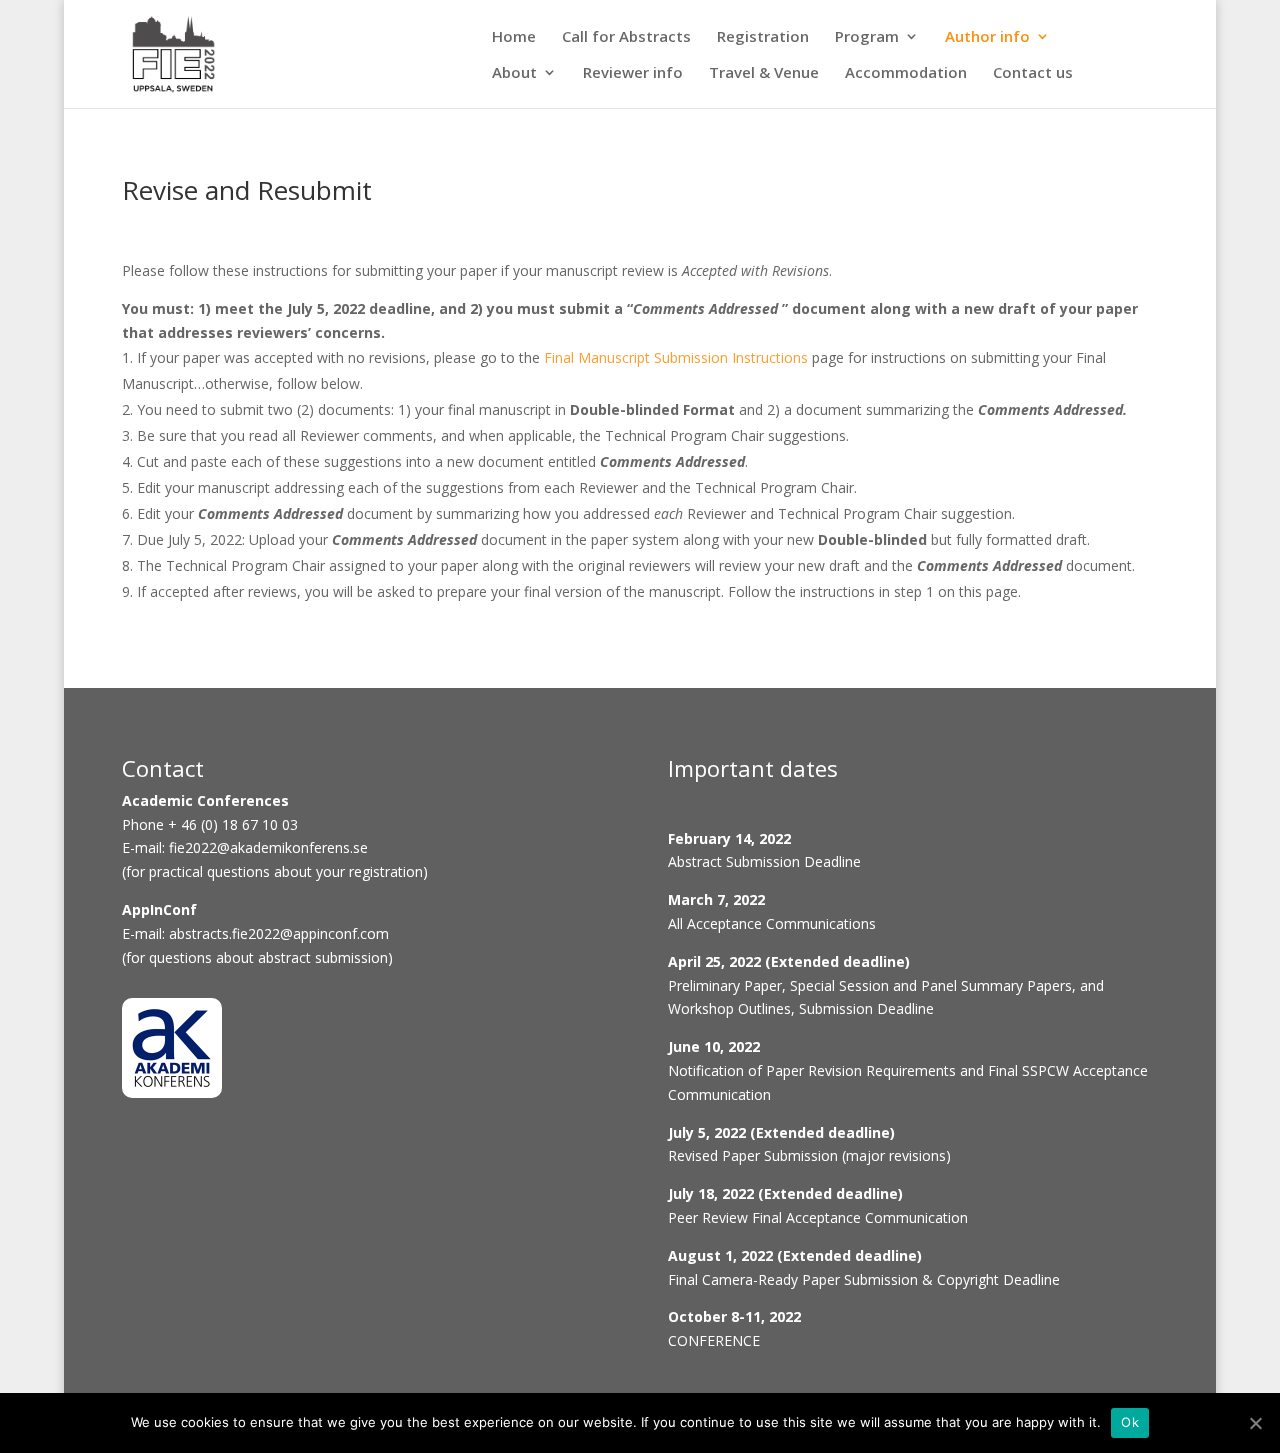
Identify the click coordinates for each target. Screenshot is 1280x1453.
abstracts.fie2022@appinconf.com (279, 933)
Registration (763, 41)
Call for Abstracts (626, 41)
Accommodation (906, 77)
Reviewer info (633, 77)
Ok (1130, 1422)
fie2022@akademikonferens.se (268, 847)
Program (867, 41)
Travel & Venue (764, 77)
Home (514, 41)
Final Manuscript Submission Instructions (676, 357)
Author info (987, 41)
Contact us (1033, 77)
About (514, 77)
